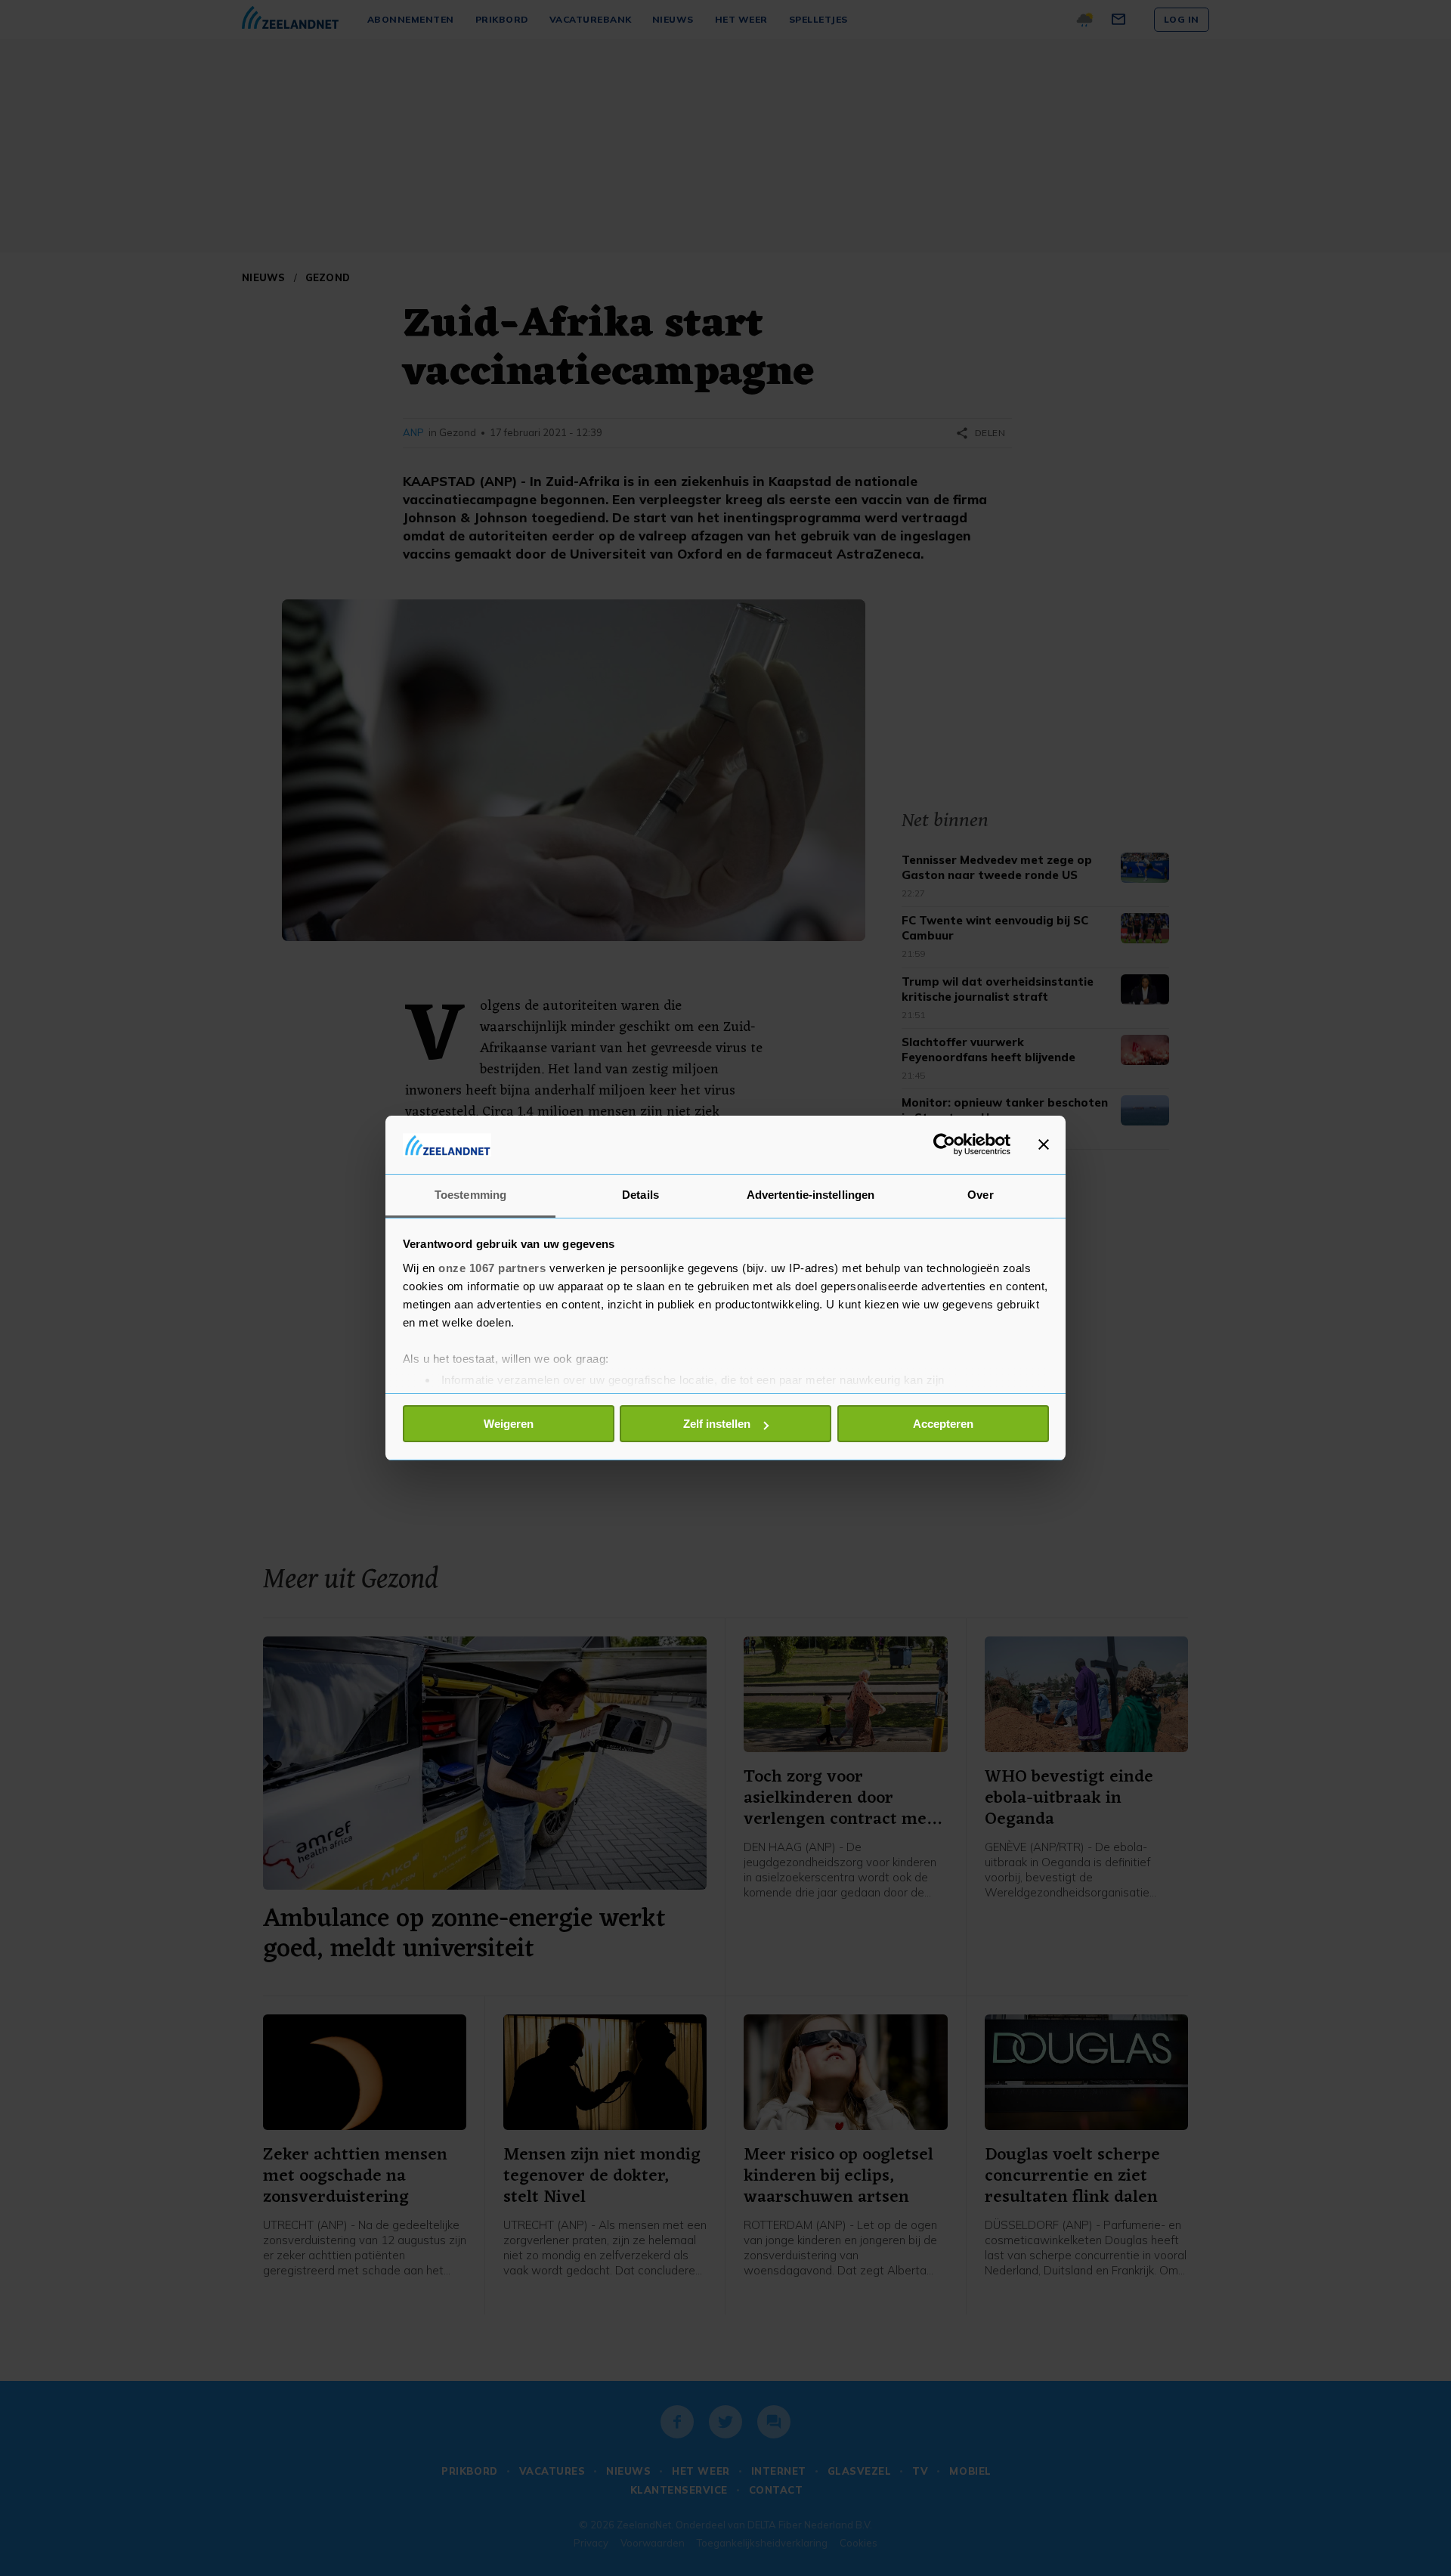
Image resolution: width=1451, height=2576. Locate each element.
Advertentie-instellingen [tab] (811, 1195)
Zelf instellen (717, 1424)
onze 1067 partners (492, 1268)
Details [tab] (640, 1195)
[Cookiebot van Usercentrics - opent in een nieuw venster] (944, 1144)
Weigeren (509, 1424)
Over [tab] (980, 1195)
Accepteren (943, 1424)
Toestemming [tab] (470, 1195)
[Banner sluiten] (1044, 1144)
